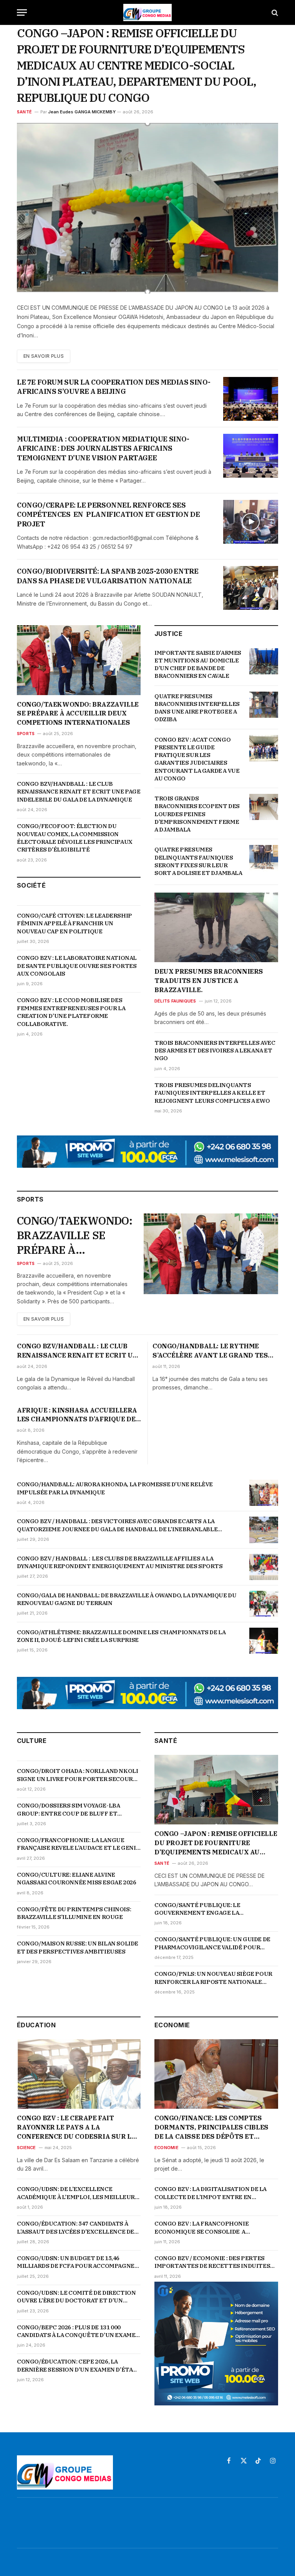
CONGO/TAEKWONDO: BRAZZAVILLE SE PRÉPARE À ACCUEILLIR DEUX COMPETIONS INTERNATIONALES (78, 714)
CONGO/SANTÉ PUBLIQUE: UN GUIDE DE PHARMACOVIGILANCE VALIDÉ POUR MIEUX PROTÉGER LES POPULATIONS (212, 1943)
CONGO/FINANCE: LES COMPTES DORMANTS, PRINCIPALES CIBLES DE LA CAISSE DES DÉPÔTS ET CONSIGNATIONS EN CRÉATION (211, 2127)
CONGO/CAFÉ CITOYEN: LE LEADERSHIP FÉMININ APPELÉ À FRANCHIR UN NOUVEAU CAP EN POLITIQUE (75, 923)
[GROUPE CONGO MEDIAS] (147, 12)
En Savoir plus (44, 356)
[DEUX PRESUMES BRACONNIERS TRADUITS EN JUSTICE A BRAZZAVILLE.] (216, 927)
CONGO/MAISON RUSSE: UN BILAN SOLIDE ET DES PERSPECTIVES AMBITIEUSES (78, 1947)
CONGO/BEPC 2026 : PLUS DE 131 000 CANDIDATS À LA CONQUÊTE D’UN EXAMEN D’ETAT (78, 2331)
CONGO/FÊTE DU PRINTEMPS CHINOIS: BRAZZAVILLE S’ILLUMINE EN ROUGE (74, 1913)
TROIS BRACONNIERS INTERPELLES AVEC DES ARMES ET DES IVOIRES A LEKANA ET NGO (215, 1051)
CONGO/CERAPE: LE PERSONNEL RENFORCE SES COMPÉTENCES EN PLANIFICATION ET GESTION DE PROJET (108, 515)
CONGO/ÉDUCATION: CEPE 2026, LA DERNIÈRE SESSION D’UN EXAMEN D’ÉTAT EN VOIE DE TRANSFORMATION (77, 2366)
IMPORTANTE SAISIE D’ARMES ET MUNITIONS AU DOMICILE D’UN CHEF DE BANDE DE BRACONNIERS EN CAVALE (198, 664)
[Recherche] (274, 12)
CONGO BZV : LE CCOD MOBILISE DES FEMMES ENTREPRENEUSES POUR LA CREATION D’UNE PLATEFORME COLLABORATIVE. (71, 1012)
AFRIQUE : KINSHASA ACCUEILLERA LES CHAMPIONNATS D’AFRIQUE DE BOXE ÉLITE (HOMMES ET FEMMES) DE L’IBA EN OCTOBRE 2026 (77, 1415)
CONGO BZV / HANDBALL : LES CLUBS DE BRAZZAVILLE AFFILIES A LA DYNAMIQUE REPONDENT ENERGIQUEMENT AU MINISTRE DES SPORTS (120, 1562)
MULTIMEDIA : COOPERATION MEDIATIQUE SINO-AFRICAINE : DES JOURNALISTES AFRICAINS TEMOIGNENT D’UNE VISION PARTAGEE (103, 448)
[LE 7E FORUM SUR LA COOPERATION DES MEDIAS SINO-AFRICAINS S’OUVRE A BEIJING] (251, 399)
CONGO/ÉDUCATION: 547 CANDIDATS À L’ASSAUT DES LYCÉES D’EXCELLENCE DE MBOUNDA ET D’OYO (75, 2228)
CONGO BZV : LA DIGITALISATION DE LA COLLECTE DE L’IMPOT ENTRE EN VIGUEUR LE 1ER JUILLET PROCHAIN (210, 2193)
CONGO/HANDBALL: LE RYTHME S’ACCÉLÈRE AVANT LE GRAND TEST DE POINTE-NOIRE (213, 1351)
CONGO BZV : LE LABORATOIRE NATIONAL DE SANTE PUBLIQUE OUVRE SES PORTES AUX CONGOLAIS (77, 966)
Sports (26, 734)
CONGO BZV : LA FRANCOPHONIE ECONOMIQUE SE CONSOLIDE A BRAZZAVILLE (201, 2228)
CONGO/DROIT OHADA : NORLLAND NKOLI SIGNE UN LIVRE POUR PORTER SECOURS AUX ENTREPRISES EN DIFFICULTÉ (77, 1775)
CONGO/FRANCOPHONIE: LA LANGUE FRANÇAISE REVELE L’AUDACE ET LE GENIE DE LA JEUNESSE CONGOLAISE (78, 1844)
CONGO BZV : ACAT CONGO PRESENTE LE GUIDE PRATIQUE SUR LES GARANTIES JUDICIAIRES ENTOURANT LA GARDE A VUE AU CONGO (197, 759)
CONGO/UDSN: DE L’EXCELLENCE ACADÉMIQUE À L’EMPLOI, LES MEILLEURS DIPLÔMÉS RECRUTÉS (78, 2193)
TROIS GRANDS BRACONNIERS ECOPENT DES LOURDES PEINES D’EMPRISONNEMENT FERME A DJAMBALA (197, 814)
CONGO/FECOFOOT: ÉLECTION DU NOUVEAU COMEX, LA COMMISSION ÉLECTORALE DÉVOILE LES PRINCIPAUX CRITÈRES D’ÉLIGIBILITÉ (75, 838)
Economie (167, 2148)
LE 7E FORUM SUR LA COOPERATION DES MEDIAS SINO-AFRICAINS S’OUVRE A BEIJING (114, 387)
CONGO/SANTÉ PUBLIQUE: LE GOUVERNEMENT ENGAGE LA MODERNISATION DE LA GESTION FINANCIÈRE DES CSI (202, 1909)
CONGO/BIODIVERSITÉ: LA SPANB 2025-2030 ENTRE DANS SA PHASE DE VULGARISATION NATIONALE (108, 576)
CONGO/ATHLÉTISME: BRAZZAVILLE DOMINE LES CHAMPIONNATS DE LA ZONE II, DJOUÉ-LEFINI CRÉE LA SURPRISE (121, 1636)
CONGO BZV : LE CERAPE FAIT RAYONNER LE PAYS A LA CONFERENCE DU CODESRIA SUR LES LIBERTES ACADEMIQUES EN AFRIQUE (78, 2127)
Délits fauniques (175, 1001)
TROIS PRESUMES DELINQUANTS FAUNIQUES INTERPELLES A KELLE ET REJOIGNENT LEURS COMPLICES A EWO (212, 1093)
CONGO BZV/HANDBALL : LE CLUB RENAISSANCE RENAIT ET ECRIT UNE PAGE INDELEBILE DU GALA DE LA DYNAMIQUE (79, 792)
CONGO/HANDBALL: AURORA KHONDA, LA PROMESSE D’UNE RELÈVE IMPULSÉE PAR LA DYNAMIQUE (115, 1488)
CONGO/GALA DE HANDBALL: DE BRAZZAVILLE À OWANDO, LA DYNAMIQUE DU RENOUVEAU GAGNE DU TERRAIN (127, 1599)
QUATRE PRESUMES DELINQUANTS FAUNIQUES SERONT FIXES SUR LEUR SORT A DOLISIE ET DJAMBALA (198, 861)
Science (27, 2148)
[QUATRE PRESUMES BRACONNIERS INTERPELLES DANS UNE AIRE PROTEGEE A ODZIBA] (264, 705)
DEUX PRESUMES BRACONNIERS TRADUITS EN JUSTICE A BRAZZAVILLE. (209, 981)
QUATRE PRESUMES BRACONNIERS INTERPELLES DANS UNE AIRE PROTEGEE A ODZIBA (197, 708)
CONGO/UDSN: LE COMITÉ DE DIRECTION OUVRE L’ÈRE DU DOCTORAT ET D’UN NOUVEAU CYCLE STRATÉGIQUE (76, 2297)
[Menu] (22, 12)
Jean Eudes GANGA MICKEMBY (82, 112)
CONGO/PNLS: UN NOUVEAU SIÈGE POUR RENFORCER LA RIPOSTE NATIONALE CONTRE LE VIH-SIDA (213, 1978)
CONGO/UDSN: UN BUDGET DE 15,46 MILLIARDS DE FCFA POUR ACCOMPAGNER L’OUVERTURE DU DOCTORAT (78, 2262)
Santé (24, 112)
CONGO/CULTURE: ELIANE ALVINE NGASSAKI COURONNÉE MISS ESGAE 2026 (76, 1878)
